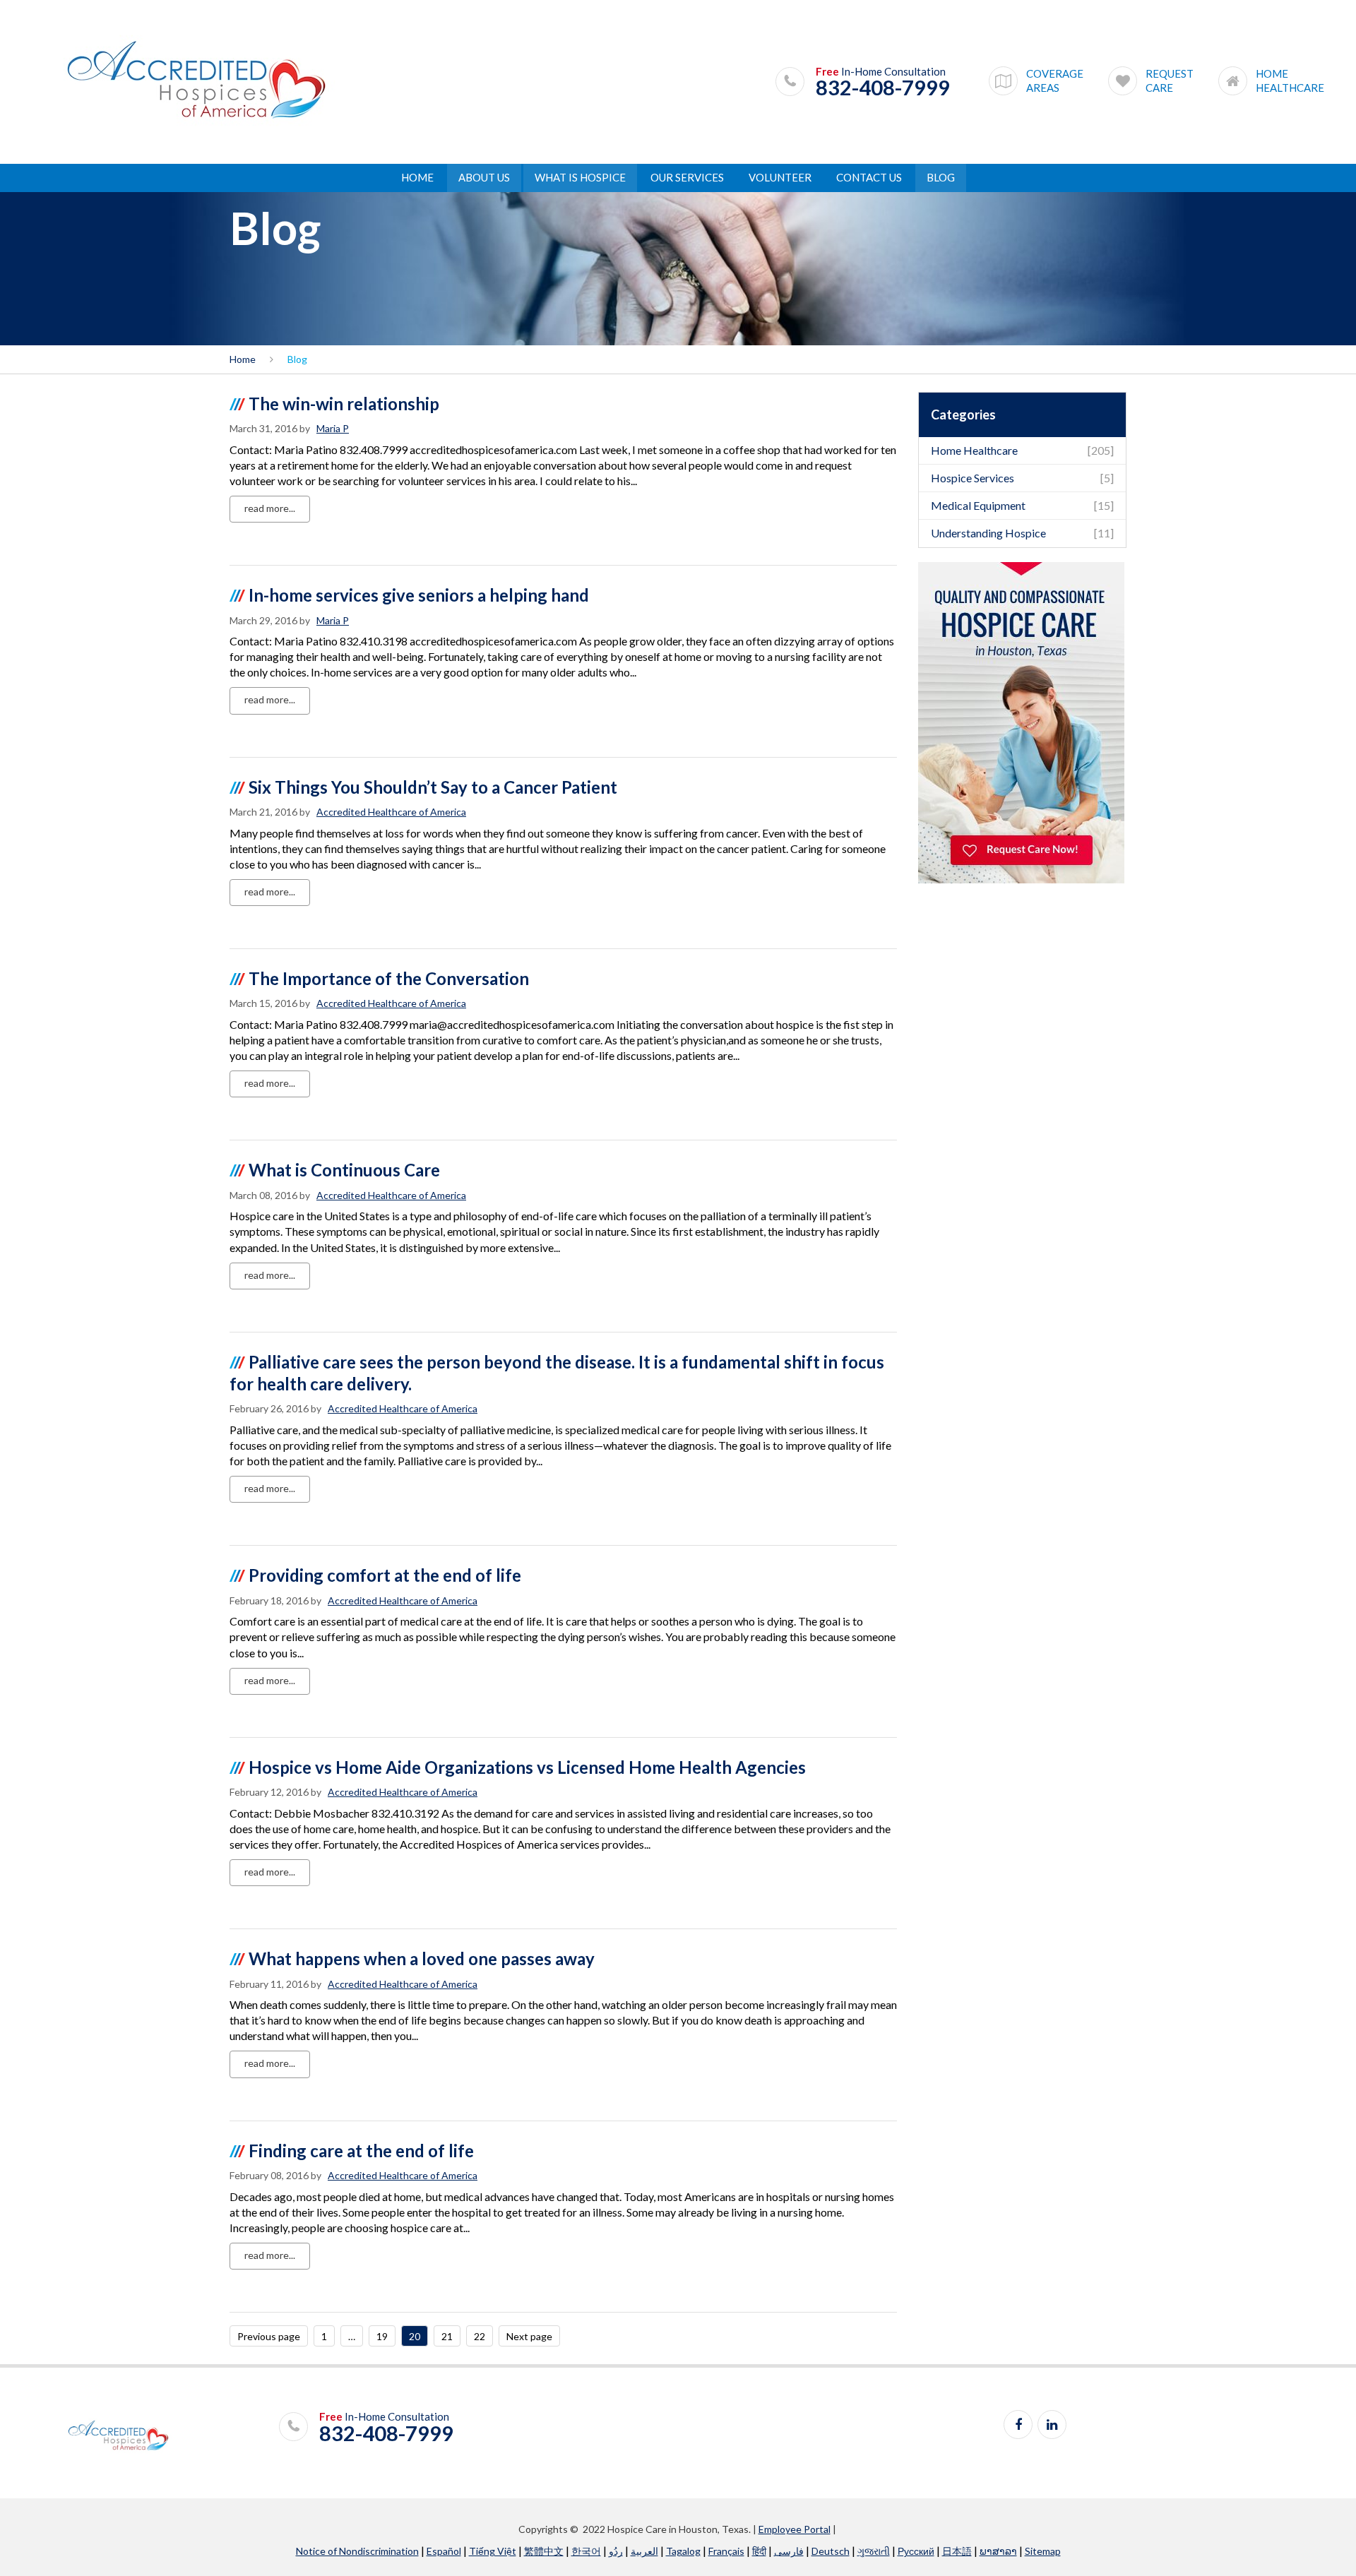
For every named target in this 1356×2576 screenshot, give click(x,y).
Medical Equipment (978, 505)
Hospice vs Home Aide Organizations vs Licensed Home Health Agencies (527, 1767)
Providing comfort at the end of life (385, 1575)
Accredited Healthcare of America (391, 812)
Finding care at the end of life (361, 2151)
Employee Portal (795, 2529)
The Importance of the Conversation (389, 978)
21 (447, 2336)
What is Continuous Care (344, 1170)
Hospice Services (973, 478)
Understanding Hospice (988, 533)
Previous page (269, 2336)
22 (480, 2336)
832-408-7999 (883, 88)
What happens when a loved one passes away (422, 1958)
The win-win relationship (344, 404)
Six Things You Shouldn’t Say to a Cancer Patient (433, 787)
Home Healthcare (974, 450)
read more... (270, 508)
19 (382, 2336)
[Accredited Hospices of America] (196, 81)
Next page (529, 2336)
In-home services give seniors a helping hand (419, 595)
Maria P (333, 428)
